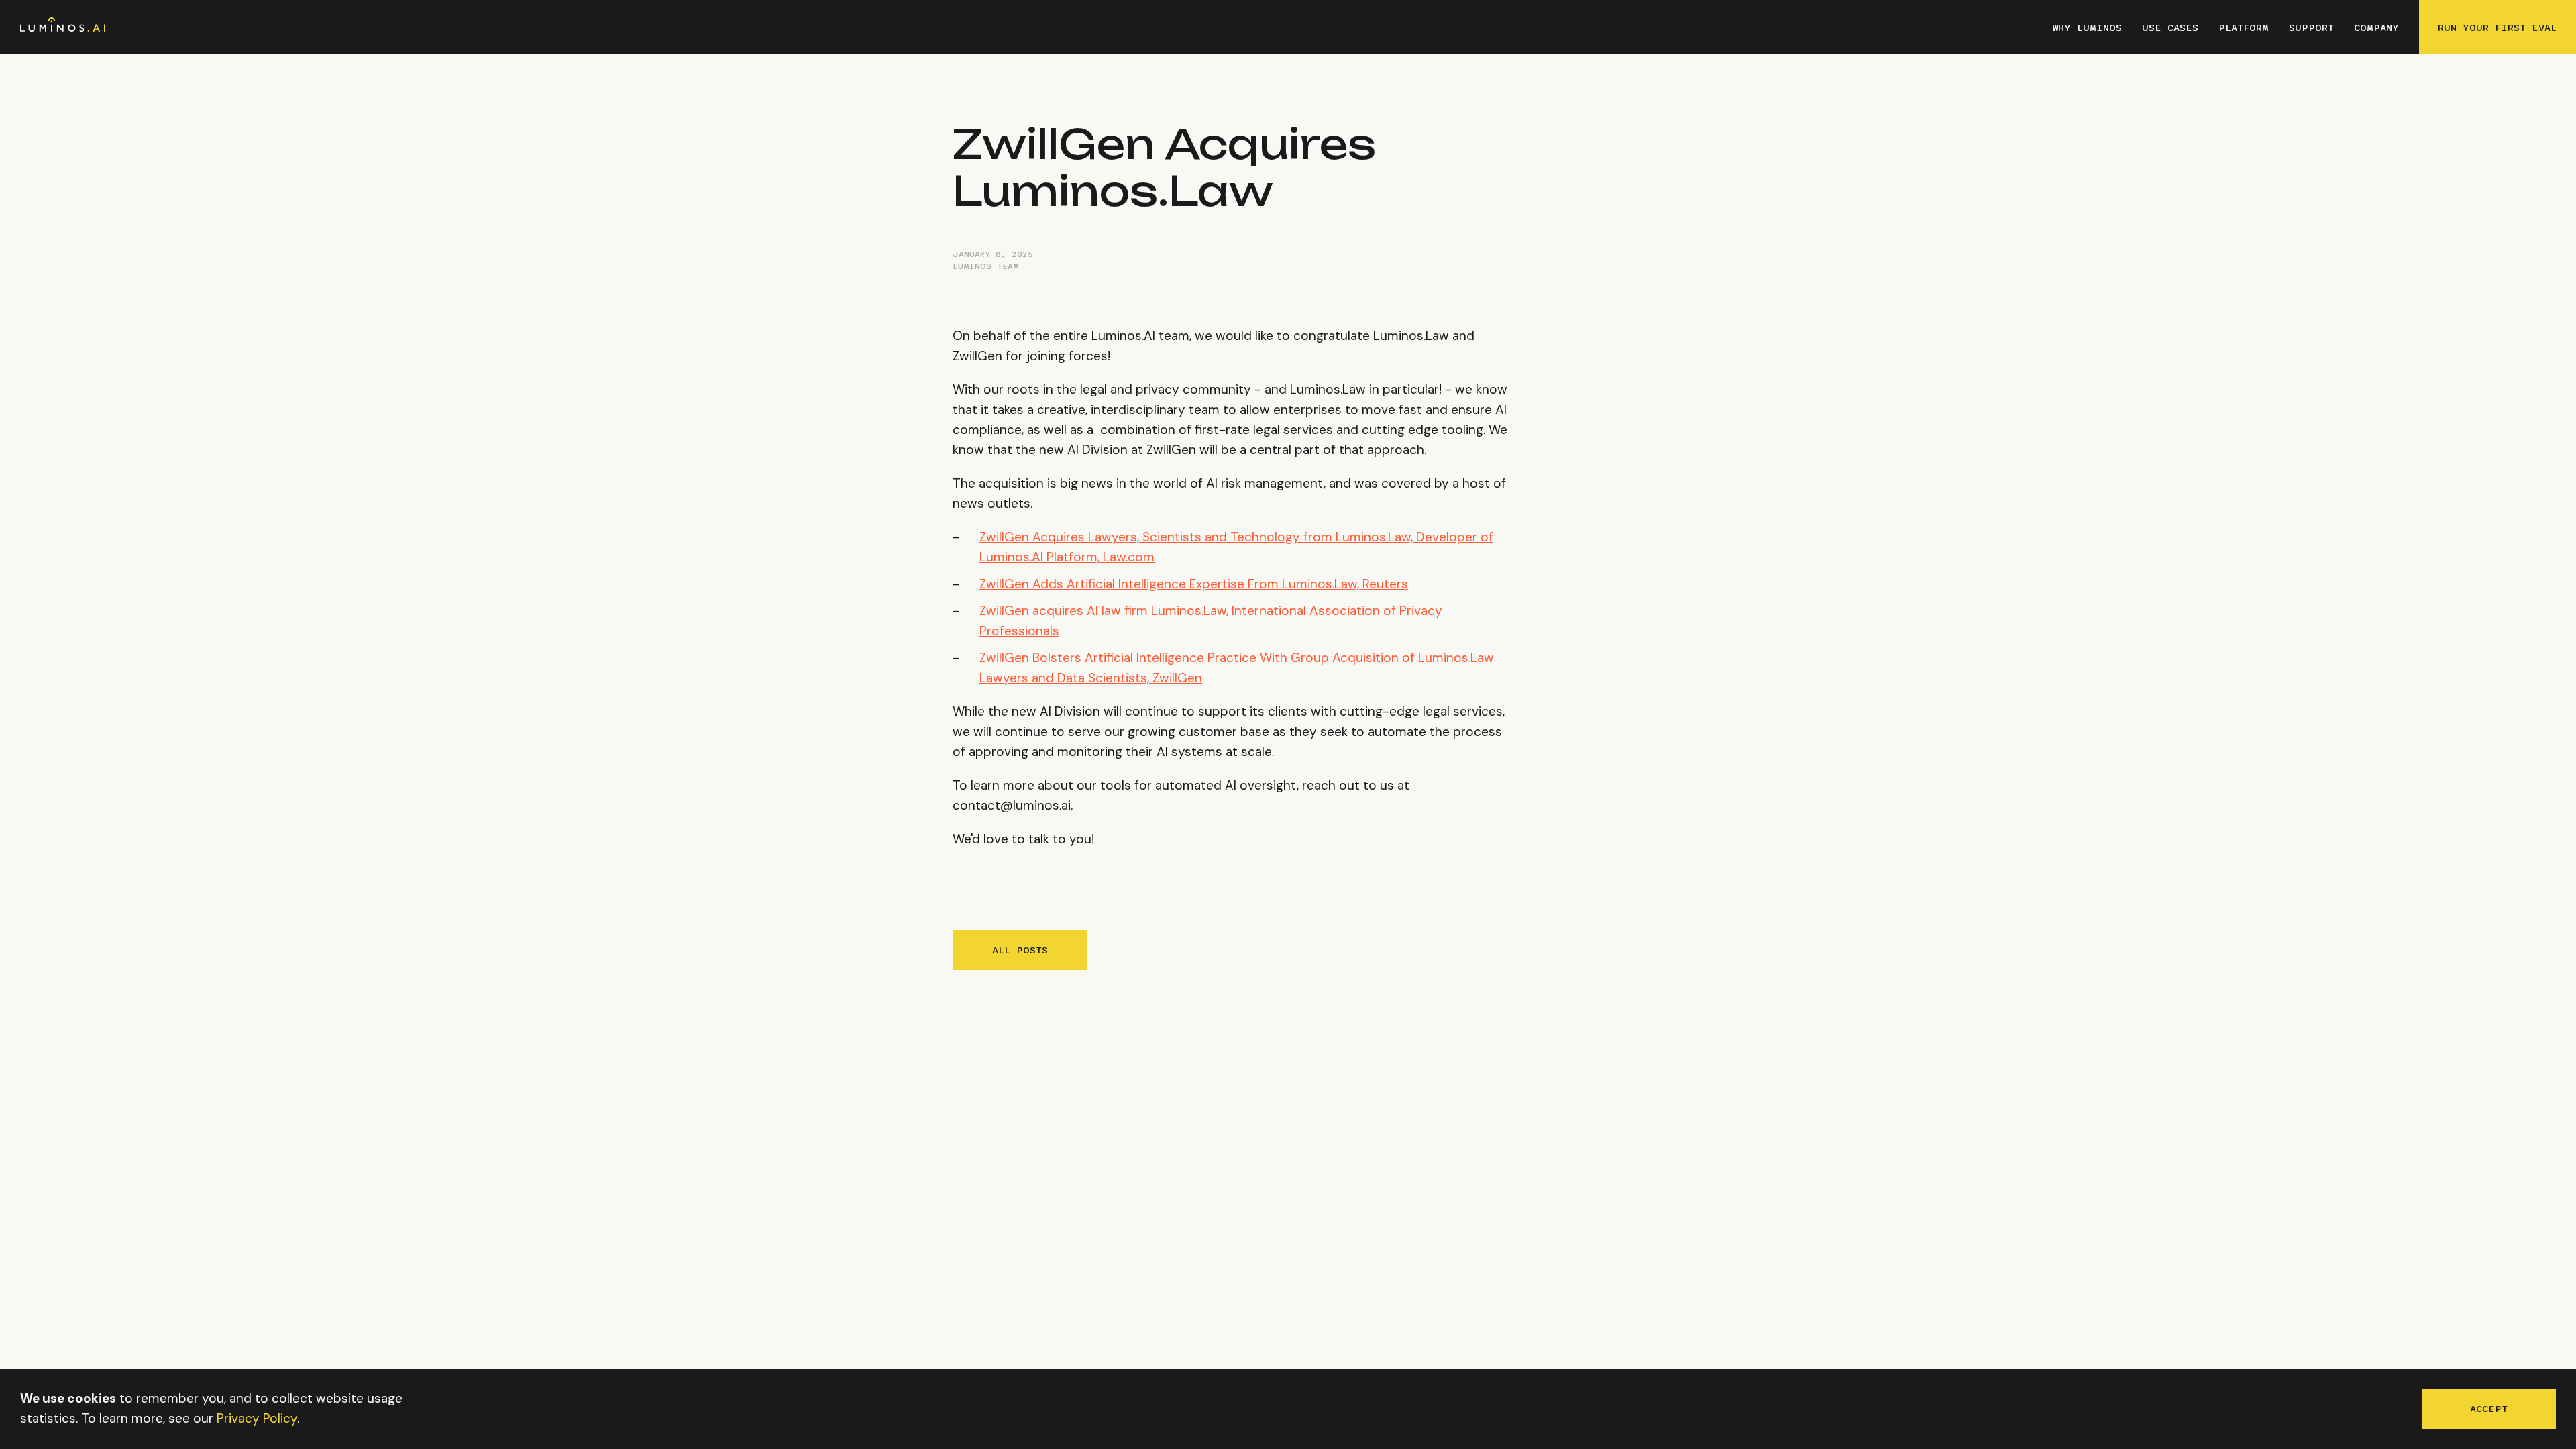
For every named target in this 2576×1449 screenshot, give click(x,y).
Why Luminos (2087, 28)
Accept (2489, 1409)
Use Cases (2170, 28)
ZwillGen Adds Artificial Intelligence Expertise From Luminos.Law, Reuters (1194, 584)
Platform (2244, 28)
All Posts (1020, 950)
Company (2376, 28)
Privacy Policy (257, 1418)
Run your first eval (2497, 28)
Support (2311, 28)
